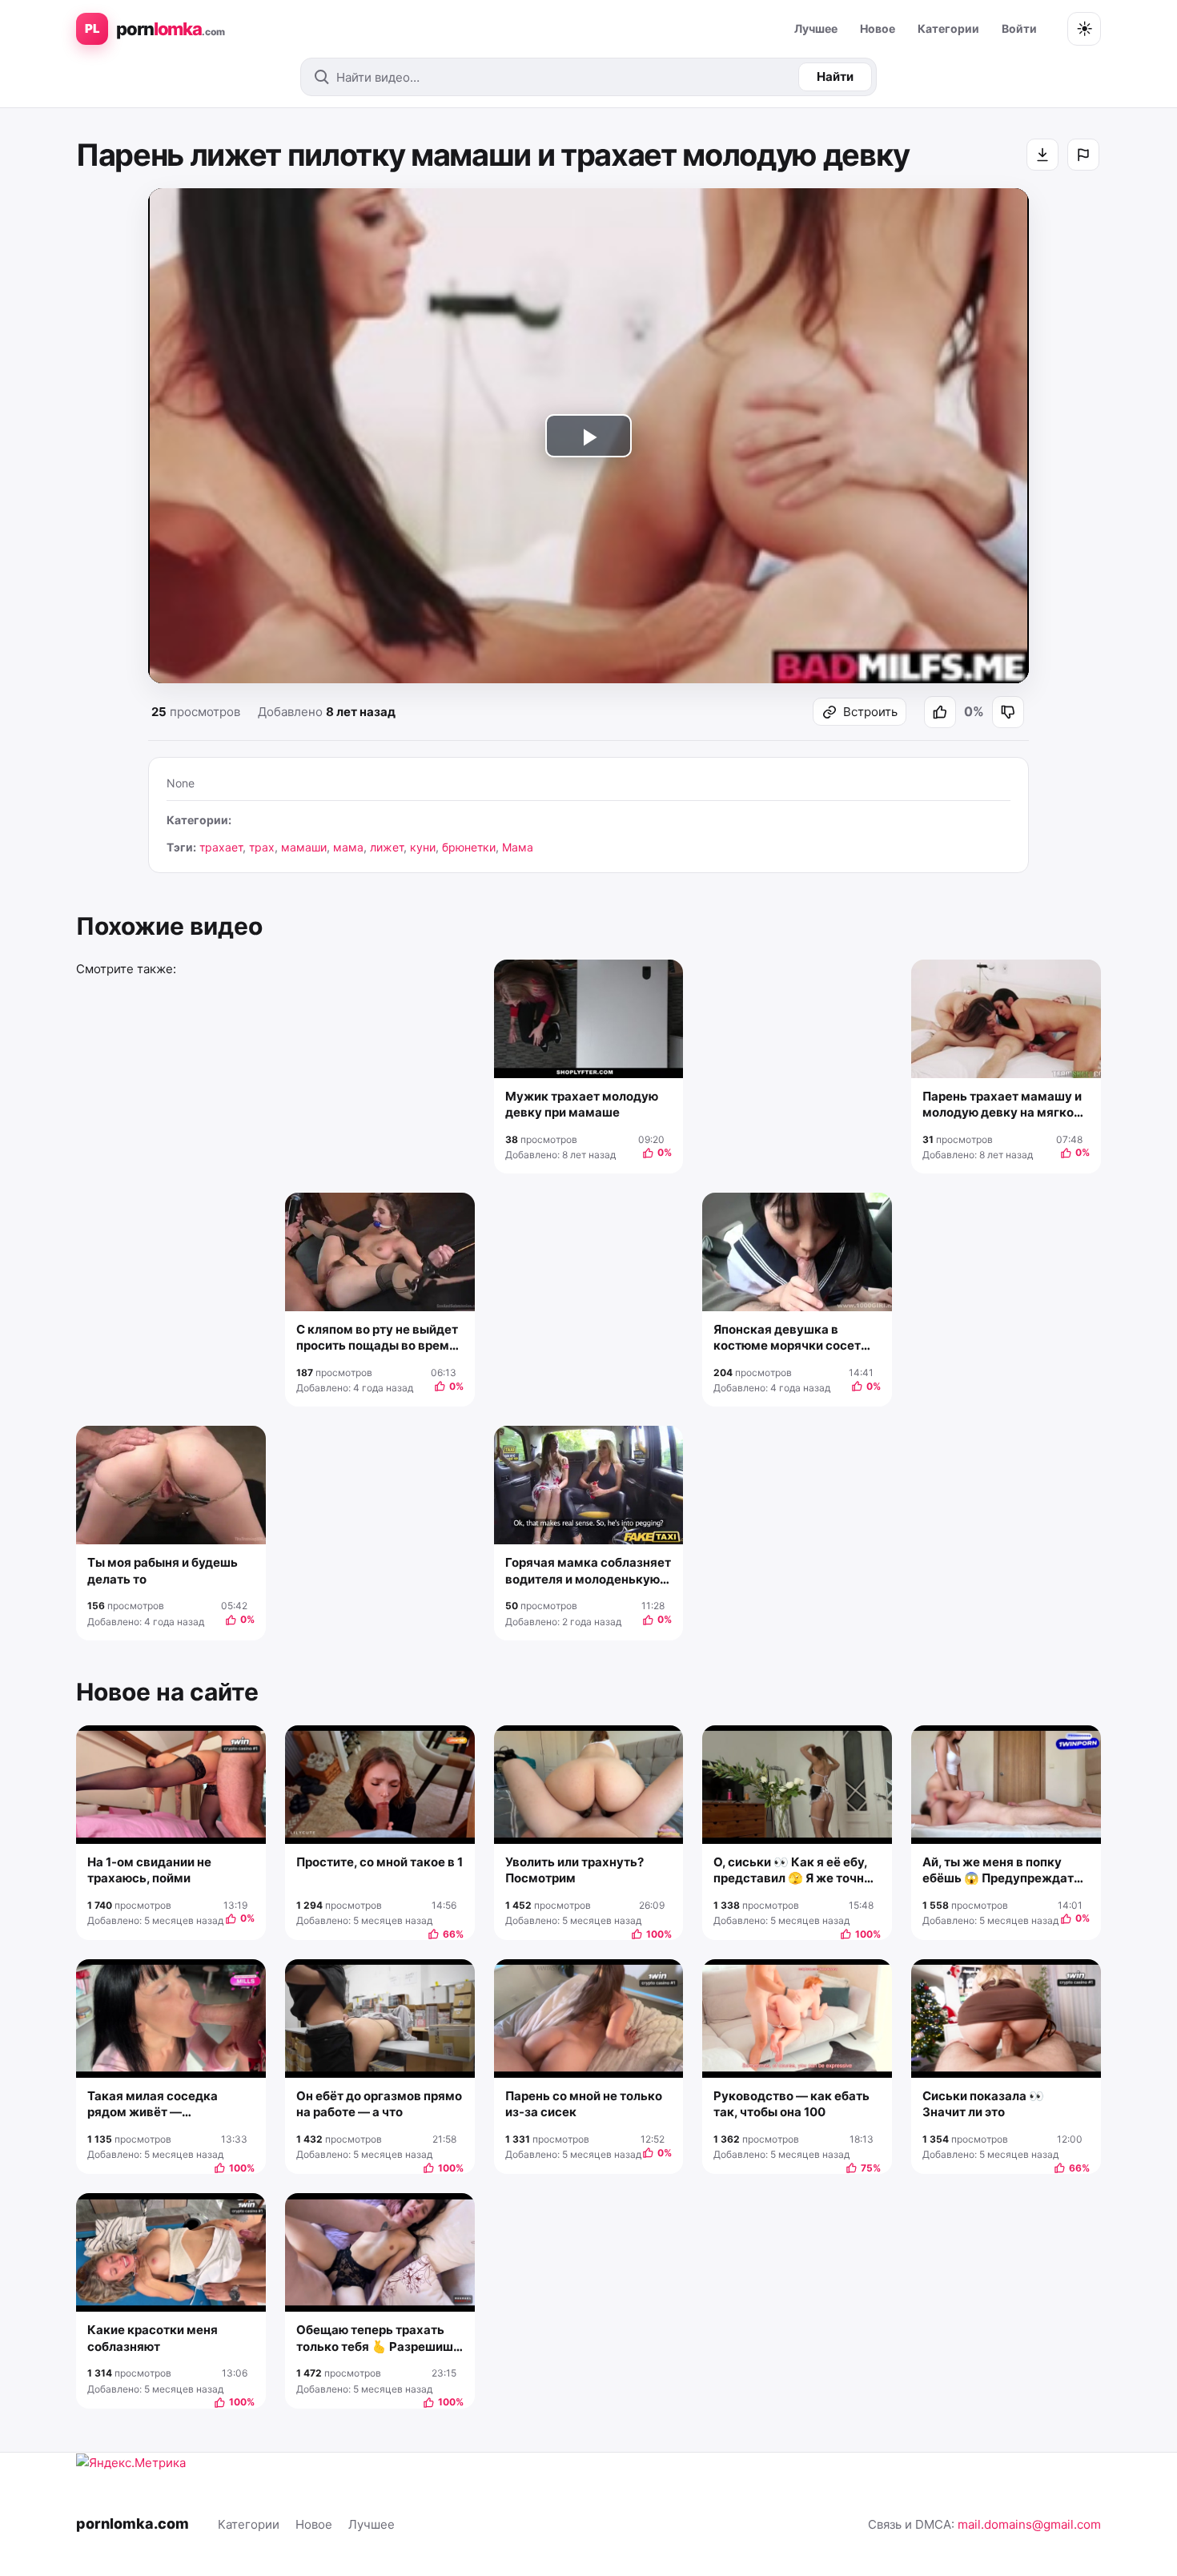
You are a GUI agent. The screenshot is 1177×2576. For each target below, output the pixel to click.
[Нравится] (940, 712)
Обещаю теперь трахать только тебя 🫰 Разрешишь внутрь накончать (378, 2339)
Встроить (870, 712)
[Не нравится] (1008, 712)
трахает (221, 847)
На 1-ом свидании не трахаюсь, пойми (149, 1870)
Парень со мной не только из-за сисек (584, 2104)
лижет (387, 847)
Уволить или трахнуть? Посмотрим (574, 1870)
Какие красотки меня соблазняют (153, 2338)
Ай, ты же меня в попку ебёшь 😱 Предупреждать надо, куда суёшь (1002, 1871)
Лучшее (816, 28)
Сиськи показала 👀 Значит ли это (983, 2104)
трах (262, 847)
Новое (878, 28)
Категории (948, 28)
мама (348, 847)
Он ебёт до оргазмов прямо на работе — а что (379, 2104)
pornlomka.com (133, 2524)
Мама (518, 847)
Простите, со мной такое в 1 (380, 1862)
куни (423, 847)
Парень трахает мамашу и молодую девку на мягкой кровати (1002, 1105)
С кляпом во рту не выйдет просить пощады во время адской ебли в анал (377, 1338)
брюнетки (469, 847)
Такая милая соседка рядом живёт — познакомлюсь (153, 2105)
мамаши (304, 847)
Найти (835, 76)
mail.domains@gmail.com (1029, 2524)
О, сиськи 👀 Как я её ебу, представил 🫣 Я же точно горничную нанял (792, 1871)
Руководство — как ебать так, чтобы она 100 (791, 2104)
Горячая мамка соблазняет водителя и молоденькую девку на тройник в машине (588, 1571)
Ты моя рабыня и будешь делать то (163, 1570)
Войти (1019, 28)
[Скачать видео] (1042, 155)
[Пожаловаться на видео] (1083, 155)
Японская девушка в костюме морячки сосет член (787, 1338)
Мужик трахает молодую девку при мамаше (582, 1104)
